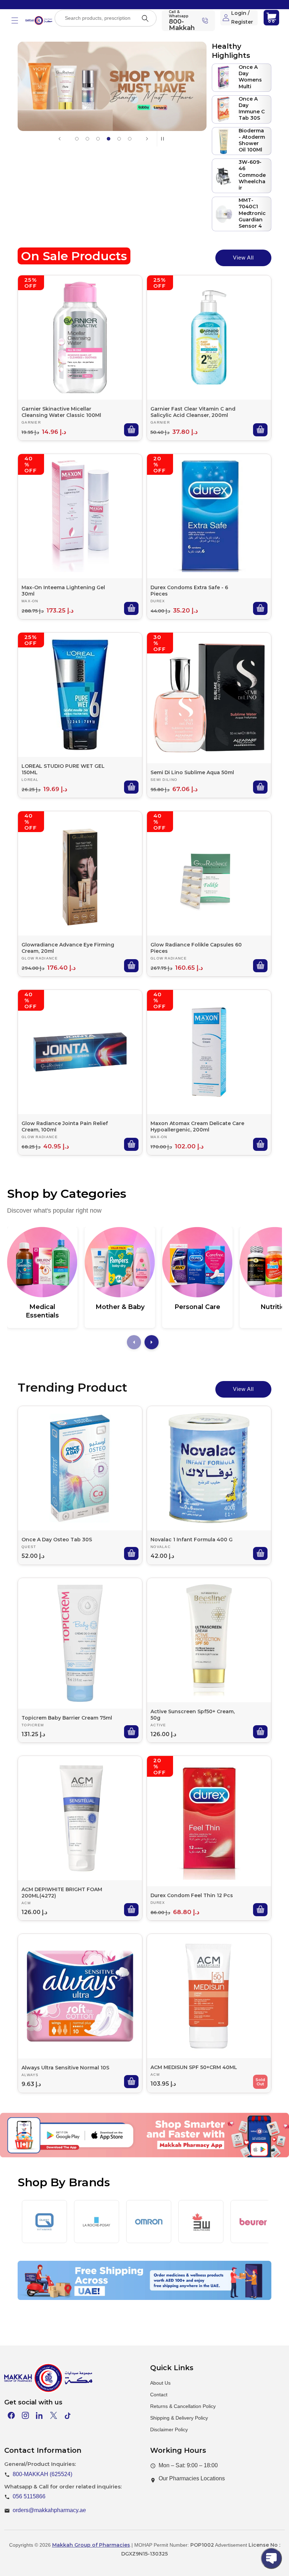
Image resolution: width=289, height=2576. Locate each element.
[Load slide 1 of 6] (77, 139)
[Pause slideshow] (165, 139)
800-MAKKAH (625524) (42, 2474)
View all (243, 258)
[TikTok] (68, 2415)
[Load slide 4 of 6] (109, 139)
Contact (159, 2395)
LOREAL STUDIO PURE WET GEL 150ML (63, 769)
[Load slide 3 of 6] (98, 139)
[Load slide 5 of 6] (119, 139)
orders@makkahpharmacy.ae (49, 2510)
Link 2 (134, 2151)
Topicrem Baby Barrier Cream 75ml (67, 1718)
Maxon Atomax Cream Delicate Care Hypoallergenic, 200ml (197, 1126)
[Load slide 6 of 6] (130, 139)
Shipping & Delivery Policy (179, 2418)
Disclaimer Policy (169, 2429)
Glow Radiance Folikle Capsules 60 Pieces (196, 948)
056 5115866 (29, 2496)
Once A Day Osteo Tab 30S (57, 1540)
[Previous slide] (60, 139)
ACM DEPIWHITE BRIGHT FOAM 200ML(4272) (62, 1893)
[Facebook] (11, 2415)
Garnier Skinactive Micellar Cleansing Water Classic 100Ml (61, 412)
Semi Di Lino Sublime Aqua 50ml (192, 772)
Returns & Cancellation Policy (183, 2406)
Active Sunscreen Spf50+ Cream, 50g (193, 1715)
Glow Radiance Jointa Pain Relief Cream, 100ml (65, 1126)
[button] (15, 20)
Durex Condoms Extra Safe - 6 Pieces (189, 591)
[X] (54, 2415)
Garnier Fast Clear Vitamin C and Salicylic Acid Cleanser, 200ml (193, 412)
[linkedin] (39, 2415)
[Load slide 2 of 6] (87, 139)
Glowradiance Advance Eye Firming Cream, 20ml (68, 948)
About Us (160, 2383)
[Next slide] (147, 139)
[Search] (145, 18)
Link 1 (64, 2151)
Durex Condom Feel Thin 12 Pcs (192, 1895)
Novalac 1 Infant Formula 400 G (192, 1540)
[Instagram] (25, 2415)
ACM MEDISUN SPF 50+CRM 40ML (194, 2067)
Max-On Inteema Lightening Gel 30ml (63, 591)
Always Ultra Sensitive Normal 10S (65, 2068)
